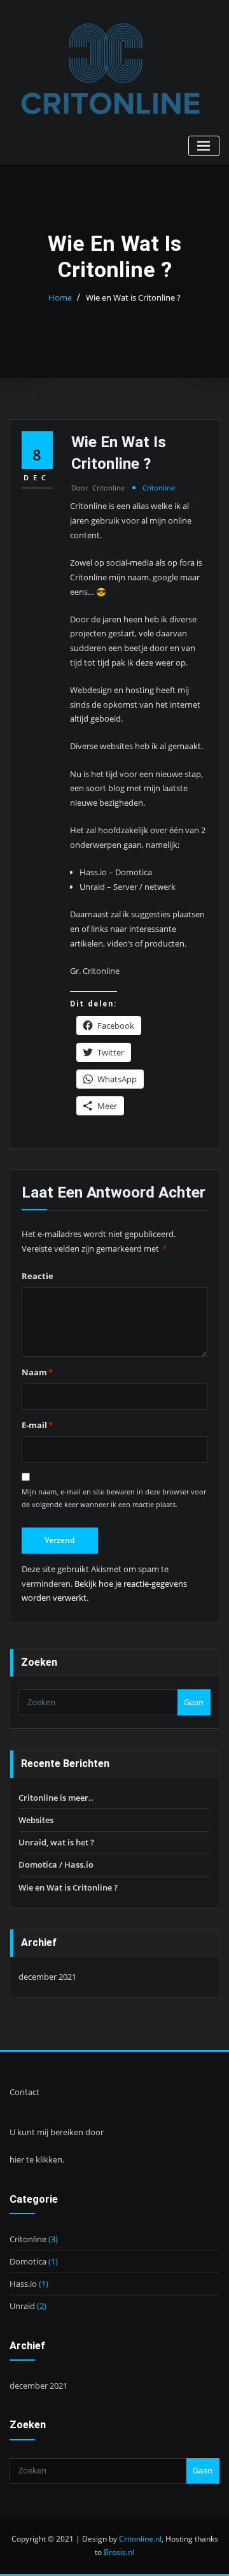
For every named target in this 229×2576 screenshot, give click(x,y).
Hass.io (23, 2284)
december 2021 (47, 1977)
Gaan (194, 1702)
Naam (37, 1372)
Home (60, 297)
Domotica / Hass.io (56, 1864)
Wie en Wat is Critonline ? (133, 297)
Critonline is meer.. (56, 1798)
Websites (36, 1820)
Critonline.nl (140, 2539)
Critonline (98, 488)
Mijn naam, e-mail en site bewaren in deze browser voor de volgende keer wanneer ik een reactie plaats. (114, 1498)
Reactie (38, 1276)
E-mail (37, 1425)
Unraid (22, 2306)
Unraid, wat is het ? (56, 1842)
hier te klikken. (37, 2159)
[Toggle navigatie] (204, 146)
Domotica (28, 2261)
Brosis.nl (119, 2552)
